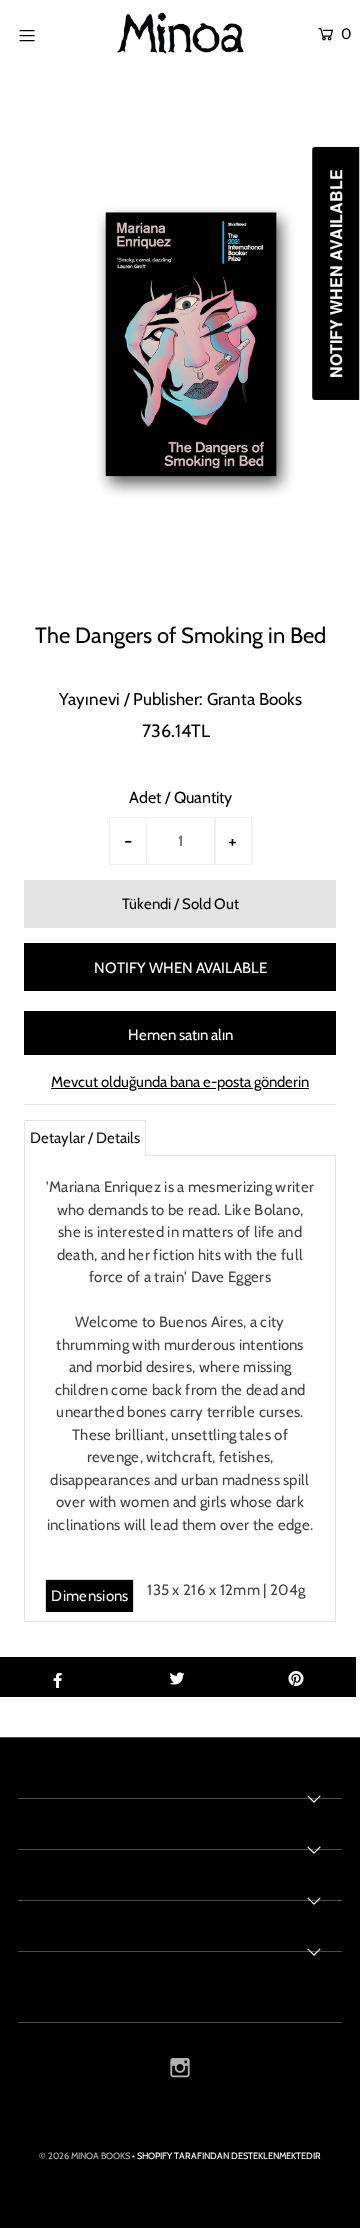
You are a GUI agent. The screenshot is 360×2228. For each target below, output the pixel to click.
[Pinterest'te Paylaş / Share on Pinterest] (296, 1677)
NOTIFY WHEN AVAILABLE (180, 968)
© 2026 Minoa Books (84, 2155)
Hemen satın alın (180, 1035)
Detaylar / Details (85, 1138)
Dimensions (89, 1596)
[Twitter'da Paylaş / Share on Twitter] (177, 1677)
